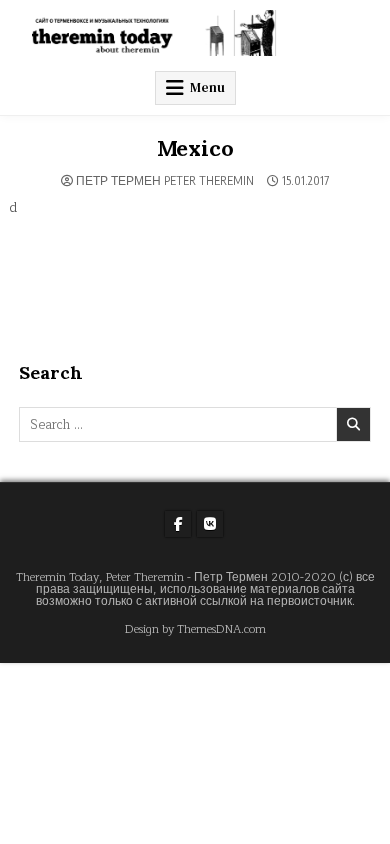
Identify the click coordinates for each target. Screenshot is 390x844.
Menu (207, 87)
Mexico (195, 148)
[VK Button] (210, 524)
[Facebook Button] (178, 524)
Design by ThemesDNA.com (195, 629)
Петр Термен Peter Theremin (165, 181)
